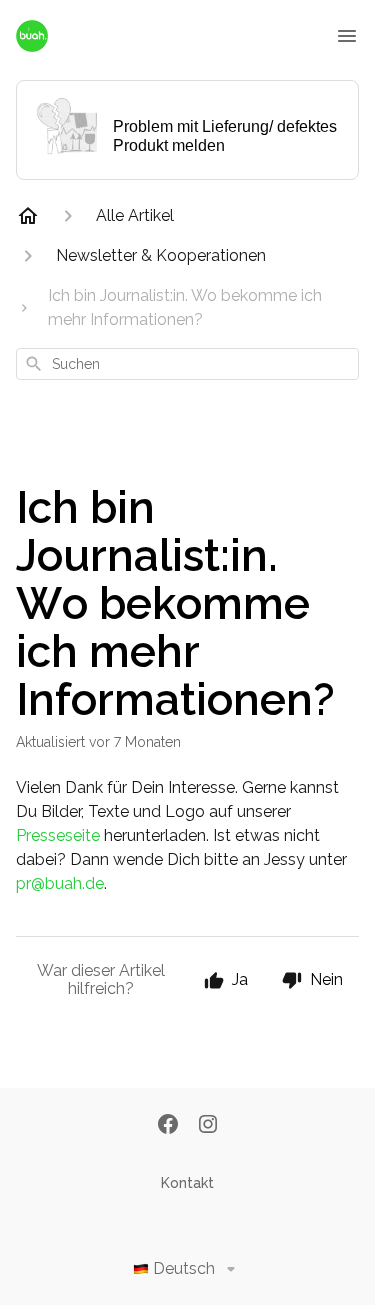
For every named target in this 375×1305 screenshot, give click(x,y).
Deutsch (184, 1268)
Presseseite (58, 835)
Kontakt (187, 1183)
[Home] (28, 216)
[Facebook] (168, 1126)
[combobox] (187, 364)
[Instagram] (208, 1126)
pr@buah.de (60, 883)
